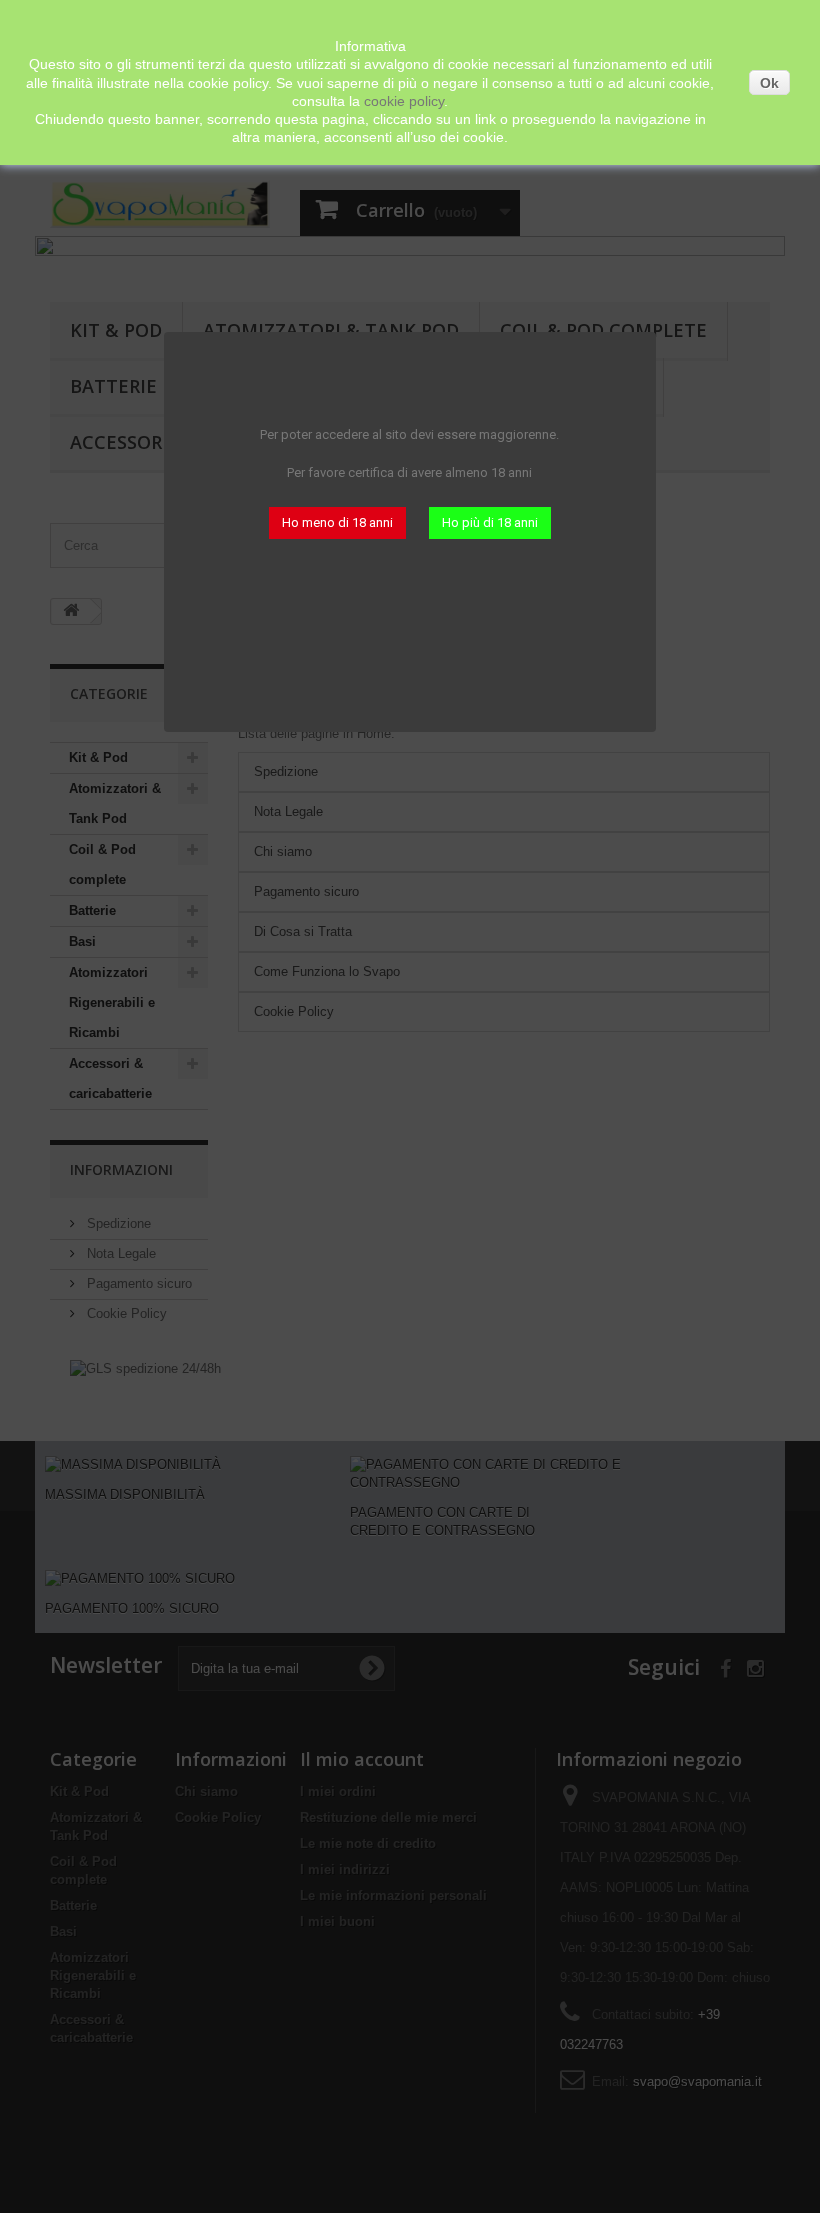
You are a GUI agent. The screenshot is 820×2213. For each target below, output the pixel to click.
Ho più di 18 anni (490, 522)
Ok (769, 83)
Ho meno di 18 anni (337, 522)
